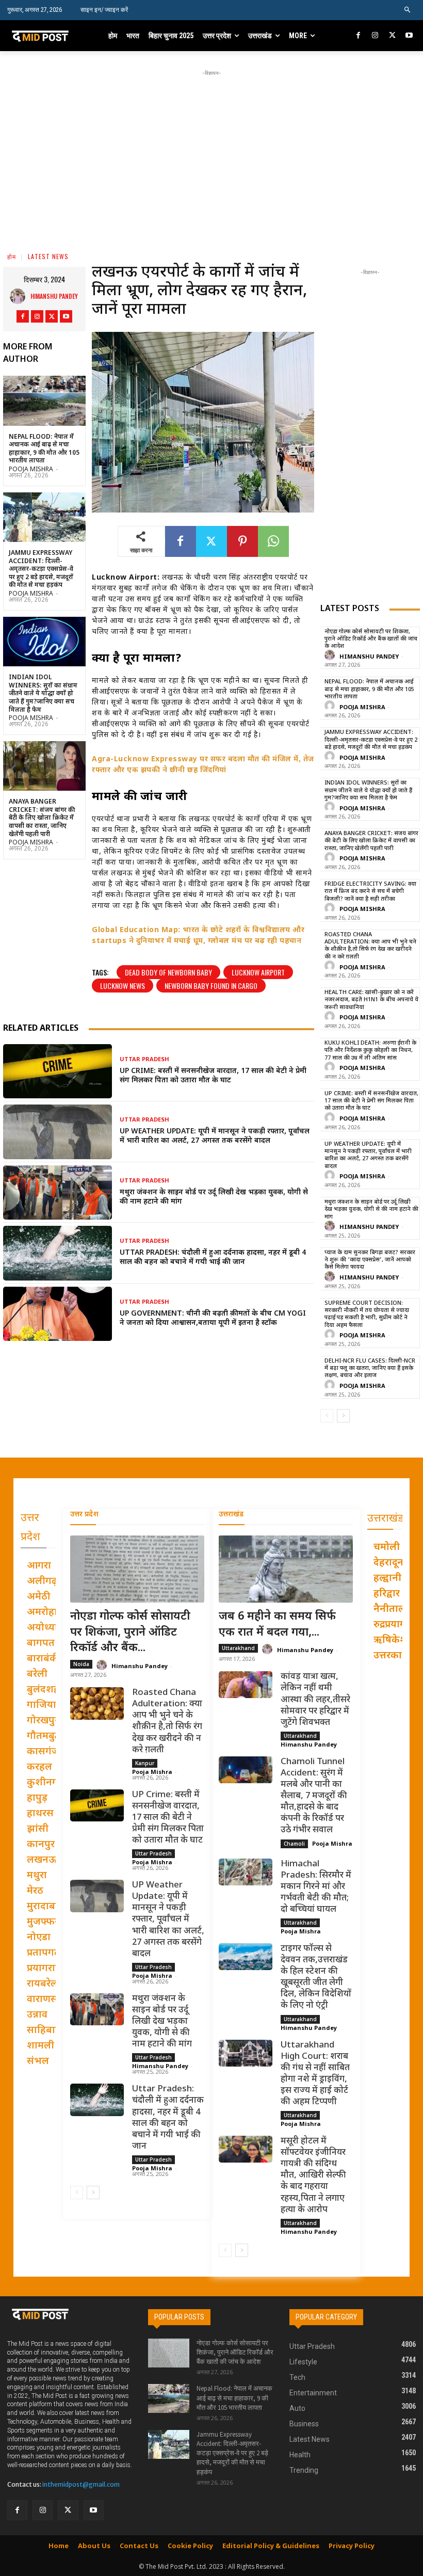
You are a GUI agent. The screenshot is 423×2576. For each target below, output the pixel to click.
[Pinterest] (242, 541)
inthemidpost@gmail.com (81, 2484)
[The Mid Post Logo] (48, 36)
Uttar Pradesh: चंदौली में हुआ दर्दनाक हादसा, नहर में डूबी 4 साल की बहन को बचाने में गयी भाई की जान (213, 1258)
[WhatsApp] (273, 541)
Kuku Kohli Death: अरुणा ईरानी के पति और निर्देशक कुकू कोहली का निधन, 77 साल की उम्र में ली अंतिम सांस (370, 1051)
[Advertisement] (222, 151)
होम (12, 256)
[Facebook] (359, 36)
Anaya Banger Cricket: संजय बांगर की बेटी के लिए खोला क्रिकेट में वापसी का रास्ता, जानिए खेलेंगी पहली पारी (42, 818)
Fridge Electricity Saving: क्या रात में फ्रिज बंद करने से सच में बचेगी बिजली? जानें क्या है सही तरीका (370, 892)
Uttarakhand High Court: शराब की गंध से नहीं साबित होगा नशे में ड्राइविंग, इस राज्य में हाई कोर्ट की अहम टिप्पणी (315, 2074)
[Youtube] (409, 36)
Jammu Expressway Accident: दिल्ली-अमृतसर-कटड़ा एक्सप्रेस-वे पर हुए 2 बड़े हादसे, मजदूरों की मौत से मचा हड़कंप (41, 569)
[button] (408, 10)
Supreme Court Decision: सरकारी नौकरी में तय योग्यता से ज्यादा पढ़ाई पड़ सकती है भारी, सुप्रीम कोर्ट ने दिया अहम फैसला (367, 1314)
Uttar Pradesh (144, 1060)
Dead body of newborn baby (168, 972)
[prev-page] (327, 1416)
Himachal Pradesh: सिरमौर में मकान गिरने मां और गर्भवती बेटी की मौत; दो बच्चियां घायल (316, 1887)
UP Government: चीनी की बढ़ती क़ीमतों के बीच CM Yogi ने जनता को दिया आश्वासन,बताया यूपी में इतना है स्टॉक (213, 1318)
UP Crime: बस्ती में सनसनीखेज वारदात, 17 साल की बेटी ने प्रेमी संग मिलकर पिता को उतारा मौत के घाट (213, 1076)
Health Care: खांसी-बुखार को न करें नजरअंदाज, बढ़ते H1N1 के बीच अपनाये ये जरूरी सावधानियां (371, 1000)
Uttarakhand (238, 1648)
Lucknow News (123, 986)
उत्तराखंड (231, 1515)
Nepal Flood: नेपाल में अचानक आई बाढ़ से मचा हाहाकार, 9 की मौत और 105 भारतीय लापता (44, 449)
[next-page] (343, 1416)
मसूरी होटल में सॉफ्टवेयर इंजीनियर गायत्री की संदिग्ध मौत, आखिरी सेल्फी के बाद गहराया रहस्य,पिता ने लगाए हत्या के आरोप (313, 2176)
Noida (81, 1664)
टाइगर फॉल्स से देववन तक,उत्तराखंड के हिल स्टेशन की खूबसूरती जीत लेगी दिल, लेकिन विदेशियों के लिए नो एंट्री (316, 1977)
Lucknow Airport (258, 972)
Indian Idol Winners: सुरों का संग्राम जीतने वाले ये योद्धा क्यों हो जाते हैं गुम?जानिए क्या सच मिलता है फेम (43, 694)
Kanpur (145, 1763)
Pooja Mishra (31, 470)
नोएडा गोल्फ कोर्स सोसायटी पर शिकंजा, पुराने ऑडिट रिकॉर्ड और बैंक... (130, 1633)
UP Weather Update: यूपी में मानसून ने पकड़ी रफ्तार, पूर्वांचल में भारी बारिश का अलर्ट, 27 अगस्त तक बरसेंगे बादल (215, 1136)
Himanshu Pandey (54, 296)
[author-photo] (331, 656)
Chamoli (294, 1844)
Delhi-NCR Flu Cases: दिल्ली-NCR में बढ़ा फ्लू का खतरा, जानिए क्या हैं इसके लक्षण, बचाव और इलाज (370, 1369)
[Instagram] (375, 36)
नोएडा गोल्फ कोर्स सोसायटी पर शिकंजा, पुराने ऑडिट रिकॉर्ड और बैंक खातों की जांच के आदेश (371, 639)
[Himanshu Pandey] (20, 296)
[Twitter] (392, 36)
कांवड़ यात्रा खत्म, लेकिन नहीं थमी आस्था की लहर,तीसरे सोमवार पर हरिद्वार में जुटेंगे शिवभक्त (315, 1700)
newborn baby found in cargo (211, 986)
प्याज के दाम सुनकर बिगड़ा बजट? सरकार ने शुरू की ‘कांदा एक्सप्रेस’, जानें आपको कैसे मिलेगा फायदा (370, 1260)
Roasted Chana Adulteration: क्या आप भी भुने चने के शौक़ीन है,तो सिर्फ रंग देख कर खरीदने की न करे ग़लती (370, 946)
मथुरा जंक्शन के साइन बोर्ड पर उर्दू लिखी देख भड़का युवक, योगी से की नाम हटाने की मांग (214, 1197)
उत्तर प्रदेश (84, 1515)
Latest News (48, 256)
